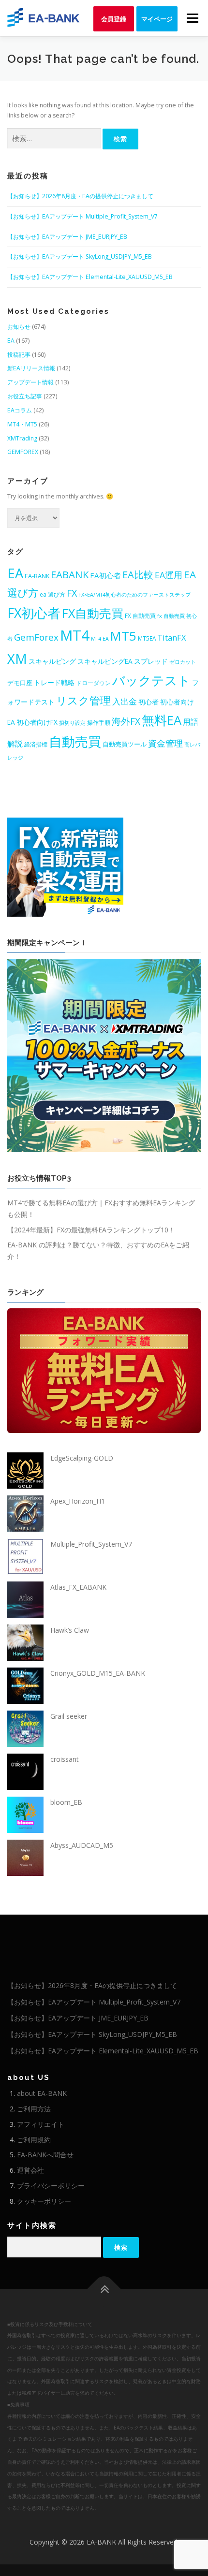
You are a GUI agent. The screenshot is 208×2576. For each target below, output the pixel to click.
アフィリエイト (41, 2124)
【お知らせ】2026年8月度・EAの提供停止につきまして (80, 196)
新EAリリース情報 (31, 368)
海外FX (126, 721)
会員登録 (114, 19)
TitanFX (172, 637)
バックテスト (151, 680)
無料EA (162, 720)
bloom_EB (66, 1802)
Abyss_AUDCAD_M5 (82, 1845)
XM (17, 659)
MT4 (75, 635)
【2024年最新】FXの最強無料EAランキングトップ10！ (91, 1230)
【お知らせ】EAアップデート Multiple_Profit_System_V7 (82, 216)
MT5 (123, 636)
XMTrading (22, 438)
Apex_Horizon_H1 (78, 1501)
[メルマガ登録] (65, 866)
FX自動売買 (93, 613)
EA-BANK (37, 576)
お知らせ (19, 327)
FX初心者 (34, 613)
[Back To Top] (104, 2289)
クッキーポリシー (44, 2201)
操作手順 (99, 722)
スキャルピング (52, 661)
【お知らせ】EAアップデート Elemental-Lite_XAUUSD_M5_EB (90, 277)
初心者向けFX (37, 722)
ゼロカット (183, 662)
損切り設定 (72, 723)
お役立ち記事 (25, 396)
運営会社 (30, 2170)
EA (11, 341)
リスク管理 (83, 700)
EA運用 (169, 575)
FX (72, 593)
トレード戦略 (54, 682)
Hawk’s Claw (70, 1630)
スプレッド (151, 661)
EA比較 (138, 574)
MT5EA (147, 638)
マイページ (157, 19)
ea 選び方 (52, 594)
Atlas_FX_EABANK (78, 1587)
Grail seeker (69, 1716)
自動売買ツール (125, 744)
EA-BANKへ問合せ (45, 2155)
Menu (192, 18)
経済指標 (36, 744)
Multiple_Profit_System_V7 (91, 1544)
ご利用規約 (34, 2140)
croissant (65, 1759)
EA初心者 (105, 575)
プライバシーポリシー (51, 2186)
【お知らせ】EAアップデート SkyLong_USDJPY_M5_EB (80, 256)
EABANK (70, 574)
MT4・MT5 (22, 424)
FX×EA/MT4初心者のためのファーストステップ (134, 595)
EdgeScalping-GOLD (82, 1458)
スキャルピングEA (105, 661)
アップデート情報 (30, 382)
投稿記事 (19, 355)
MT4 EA (100, 639)
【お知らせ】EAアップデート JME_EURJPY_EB (67, 237)
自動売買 (75, 741)
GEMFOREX (23, 452)
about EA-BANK (42, 2093)
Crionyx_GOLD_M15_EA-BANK (98, 1673)
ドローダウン (93, 683)
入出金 (125, 701)
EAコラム (20, 410)
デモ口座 (20, 683)
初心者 (149, 702)
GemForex (36, 637)
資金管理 (165, 743)
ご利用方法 (34, 2109)
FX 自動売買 (140, 615)
